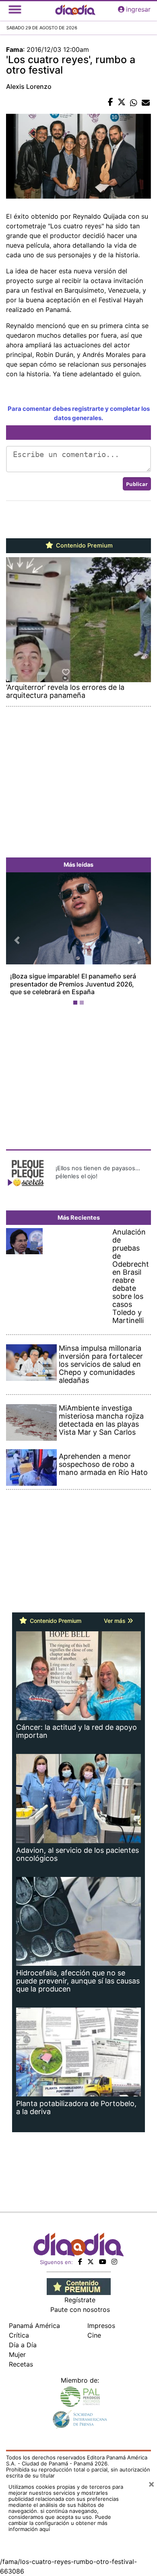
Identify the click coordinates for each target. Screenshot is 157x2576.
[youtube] (103, 2262)
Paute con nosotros (80, 2309)
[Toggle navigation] (15, 9)
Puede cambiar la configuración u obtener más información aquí (60, 2523)
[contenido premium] (79, 2286)
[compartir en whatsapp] (134, 103)
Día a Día (23, 2345)
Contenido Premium (84, 546)
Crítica (19, 2335)
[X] (91, 2262)
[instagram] (114, 2262)
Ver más (116, 1621)
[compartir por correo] (146, 103)
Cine (94, 2335)
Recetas (21, 2364)
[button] (17, 940)
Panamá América (34, 2326)
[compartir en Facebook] (111, 103)
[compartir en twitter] (122, 103)
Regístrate (80, 2300)
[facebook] (80, 2262)
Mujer (17, 2354)
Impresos (101, 2326)
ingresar (138, 9)
